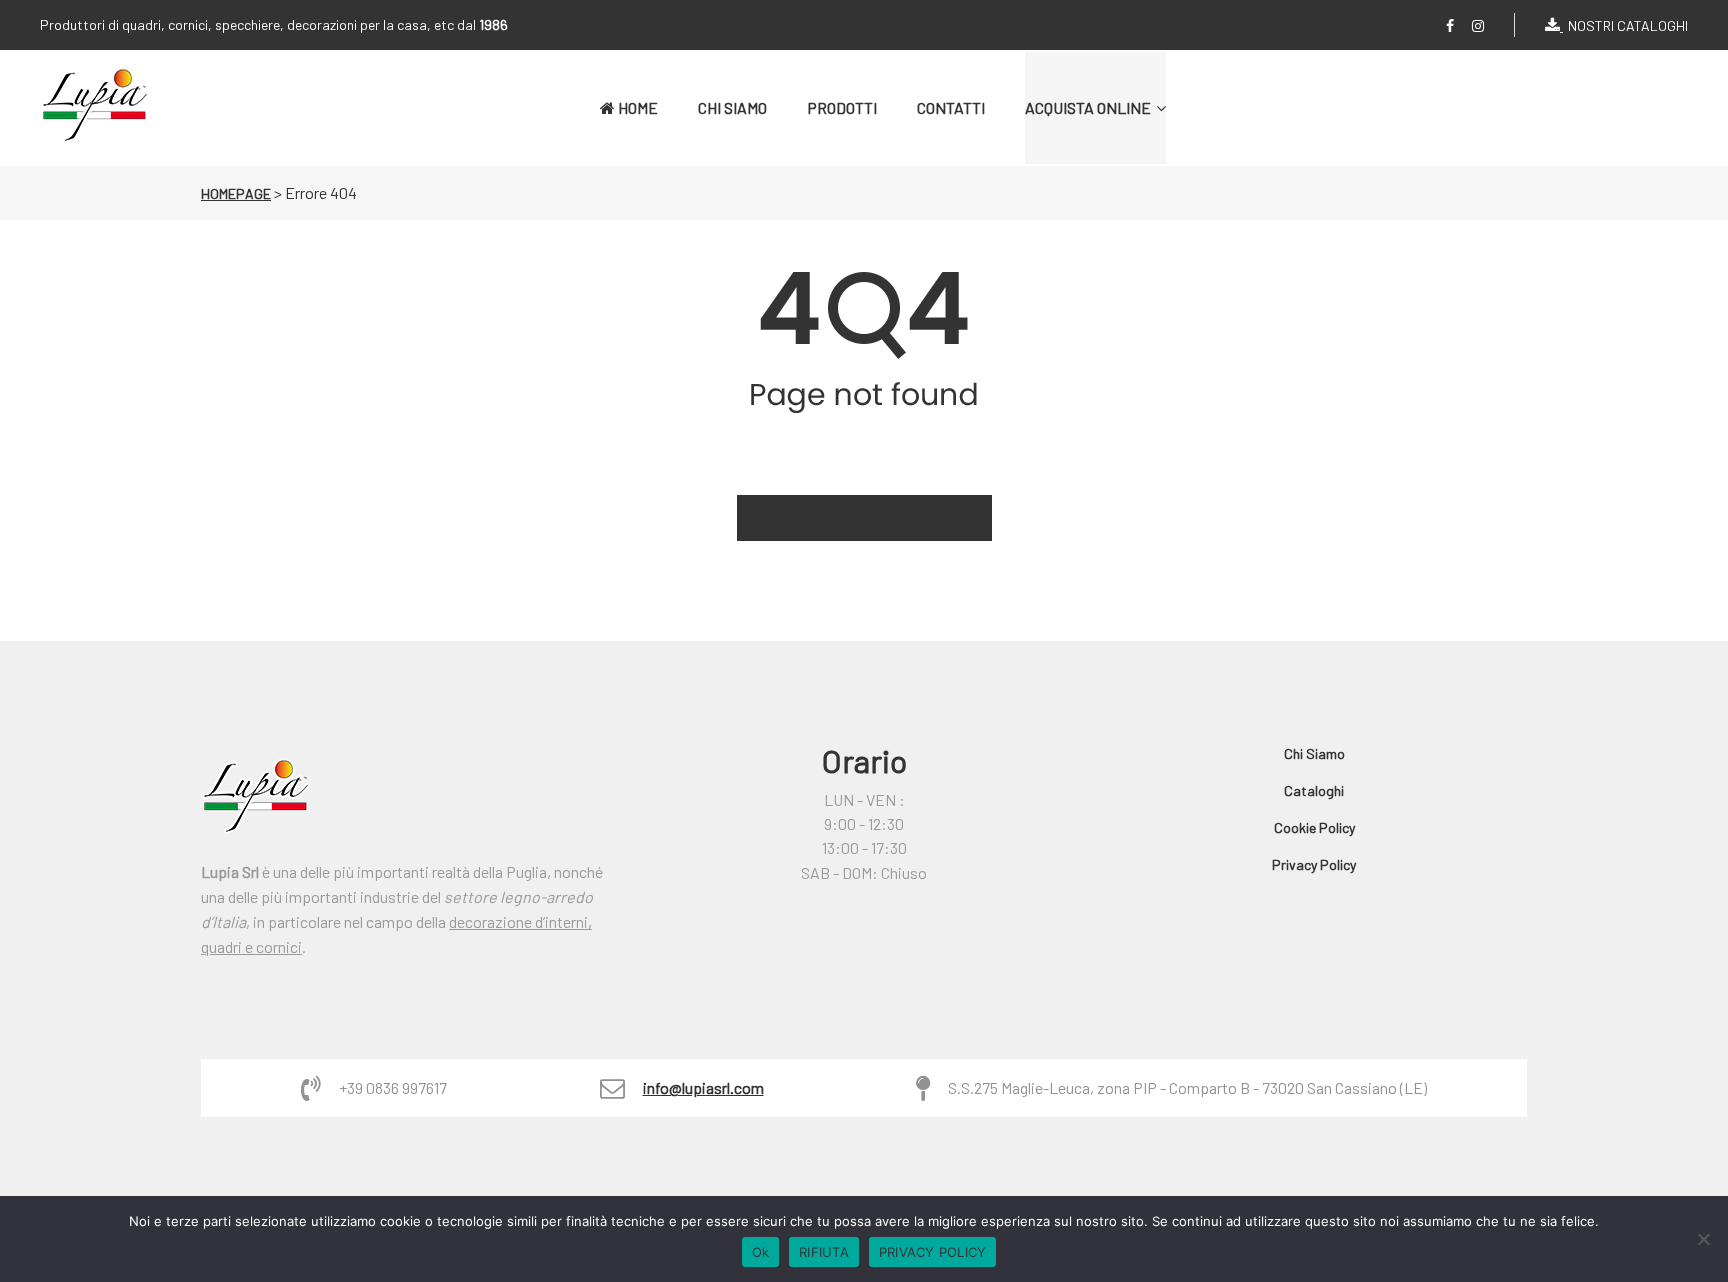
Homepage (236, 193)
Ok (761, 1252)
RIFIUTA (824, 1252)
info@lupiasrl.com (703, 1088)
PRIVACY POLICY (933, 1252)
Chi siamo (1314, 753)
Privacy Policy (1314, 864)
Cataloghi (1314, 790)
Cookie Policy (1314, 827)
